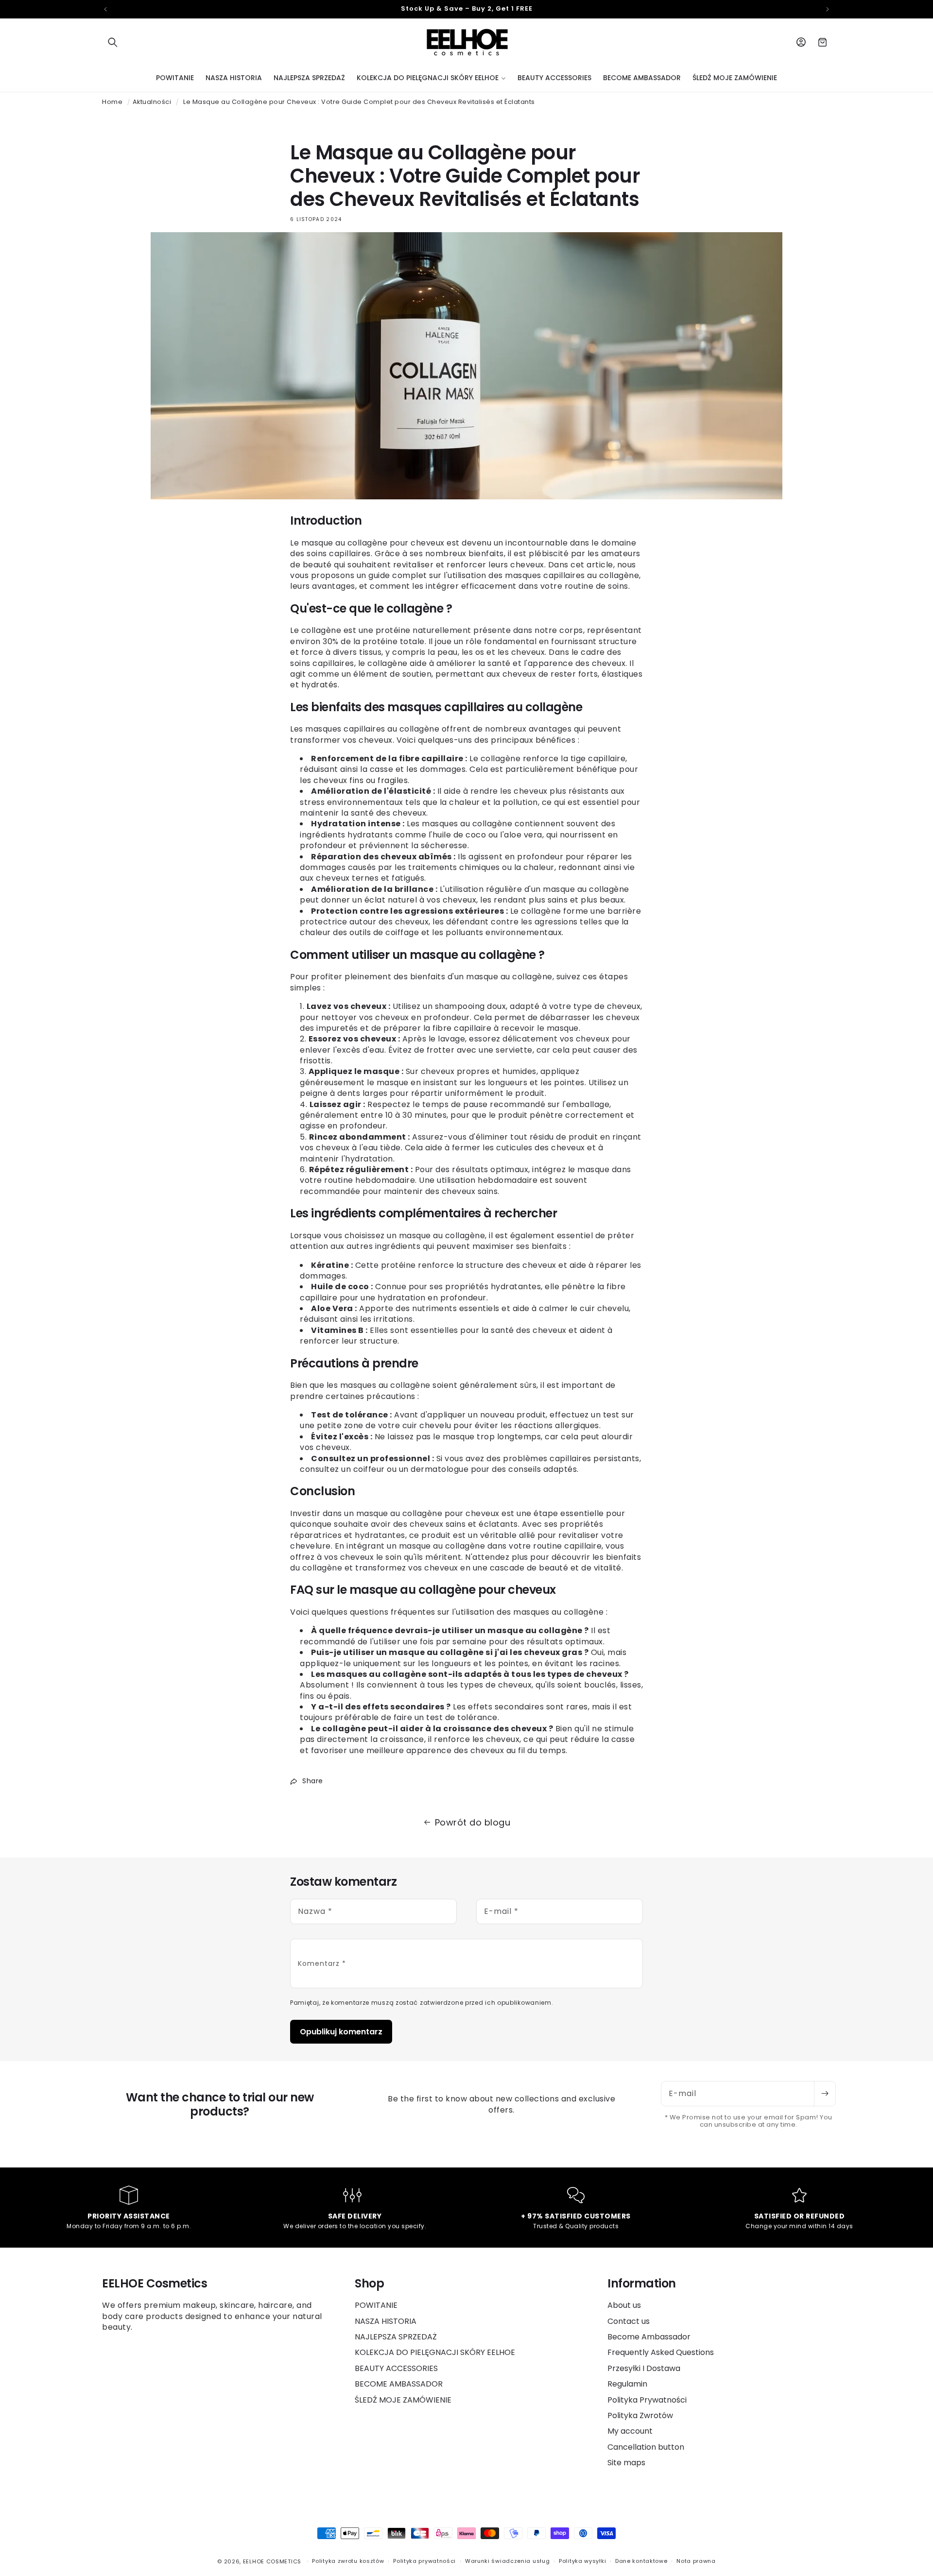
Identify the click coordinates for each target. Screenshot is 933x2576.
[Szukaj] (113, 42)
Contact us (629, 2321)
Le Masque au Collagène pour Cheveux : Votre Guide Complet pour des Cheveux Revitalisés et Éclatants (359, 102)
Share (313, 1781)
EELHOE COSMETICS (272, 2561)
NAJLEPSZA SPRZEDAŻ (396, 2337)
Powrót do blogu (473, 1822)
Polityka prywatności (424, 2561)
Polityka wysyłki (582, 2561)
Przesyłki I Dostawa (644, 2368)
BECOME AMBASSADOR (399, 2384)
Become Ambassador (649, 2337)
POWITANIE (376, 2305)
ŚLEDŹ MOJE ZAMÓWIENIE (403, 2400)
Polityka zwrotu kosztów (348, 2561)
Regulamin (627, 2384)
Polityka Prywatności (647, 2400)
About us (624, 2305)
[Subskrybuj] (825, 2094)
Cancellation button (646, 2447)
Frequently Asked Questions (661, 2352)
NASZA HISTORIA (386, 2321)
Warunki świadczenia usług (508, 2561)
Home (112, 102)
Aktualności (152, 102)
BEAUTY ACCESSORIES (396, 2368)
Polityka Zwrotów (640, 2415)
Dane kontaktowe (641, 2561)
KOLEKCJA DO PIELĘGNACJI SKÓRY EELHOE (435, 2352)
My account (630, 2431)
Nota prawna (696, 2561)
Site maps (626, 2463)
